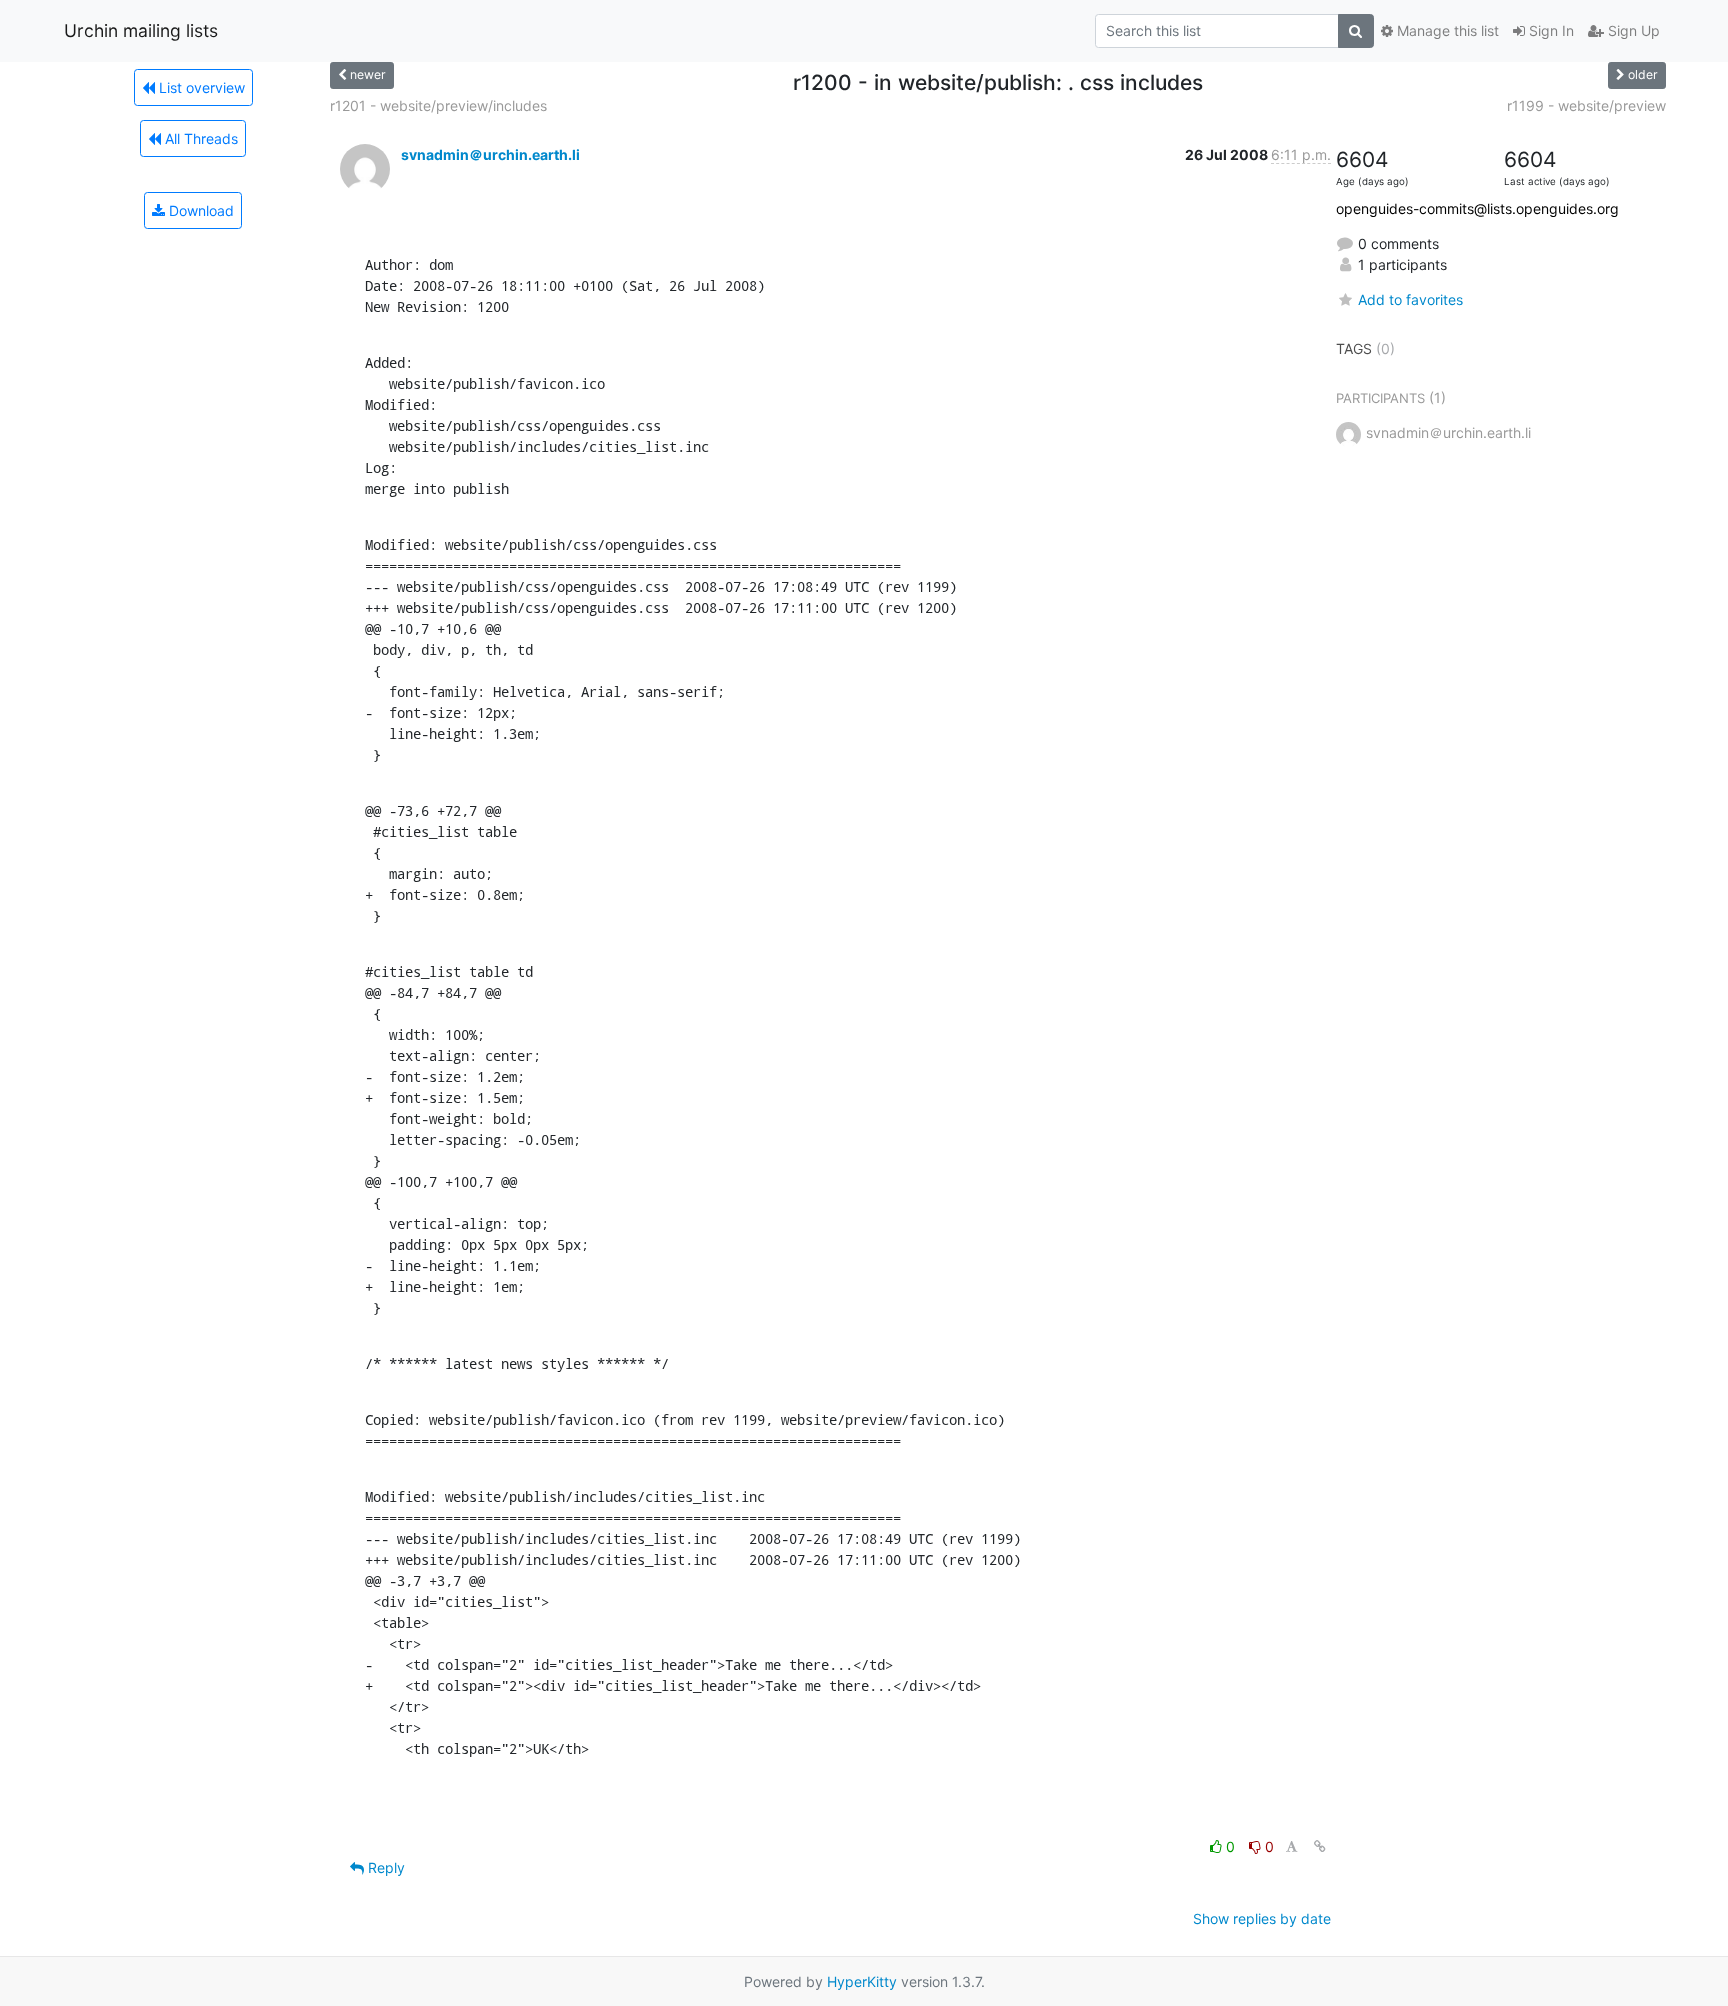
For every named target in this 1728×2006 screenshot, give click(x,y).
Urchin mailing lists (141, 30)
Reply (384, 1867)
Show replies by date (1262, 1918)
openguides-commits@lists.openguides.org (1477, 208)
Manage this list (1446, 30)
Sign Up (1632, 30)
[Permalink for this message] (1320, 1846)
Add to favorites (1410, 299)
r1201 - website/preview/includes (438, 105)
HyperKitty (862, 1981)
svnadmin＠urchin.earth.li (490, 154)
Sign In (1549, 30)
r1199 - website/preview (1586, 105)
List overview (200, 87)
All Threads (199, 138)
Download (199, 210)
